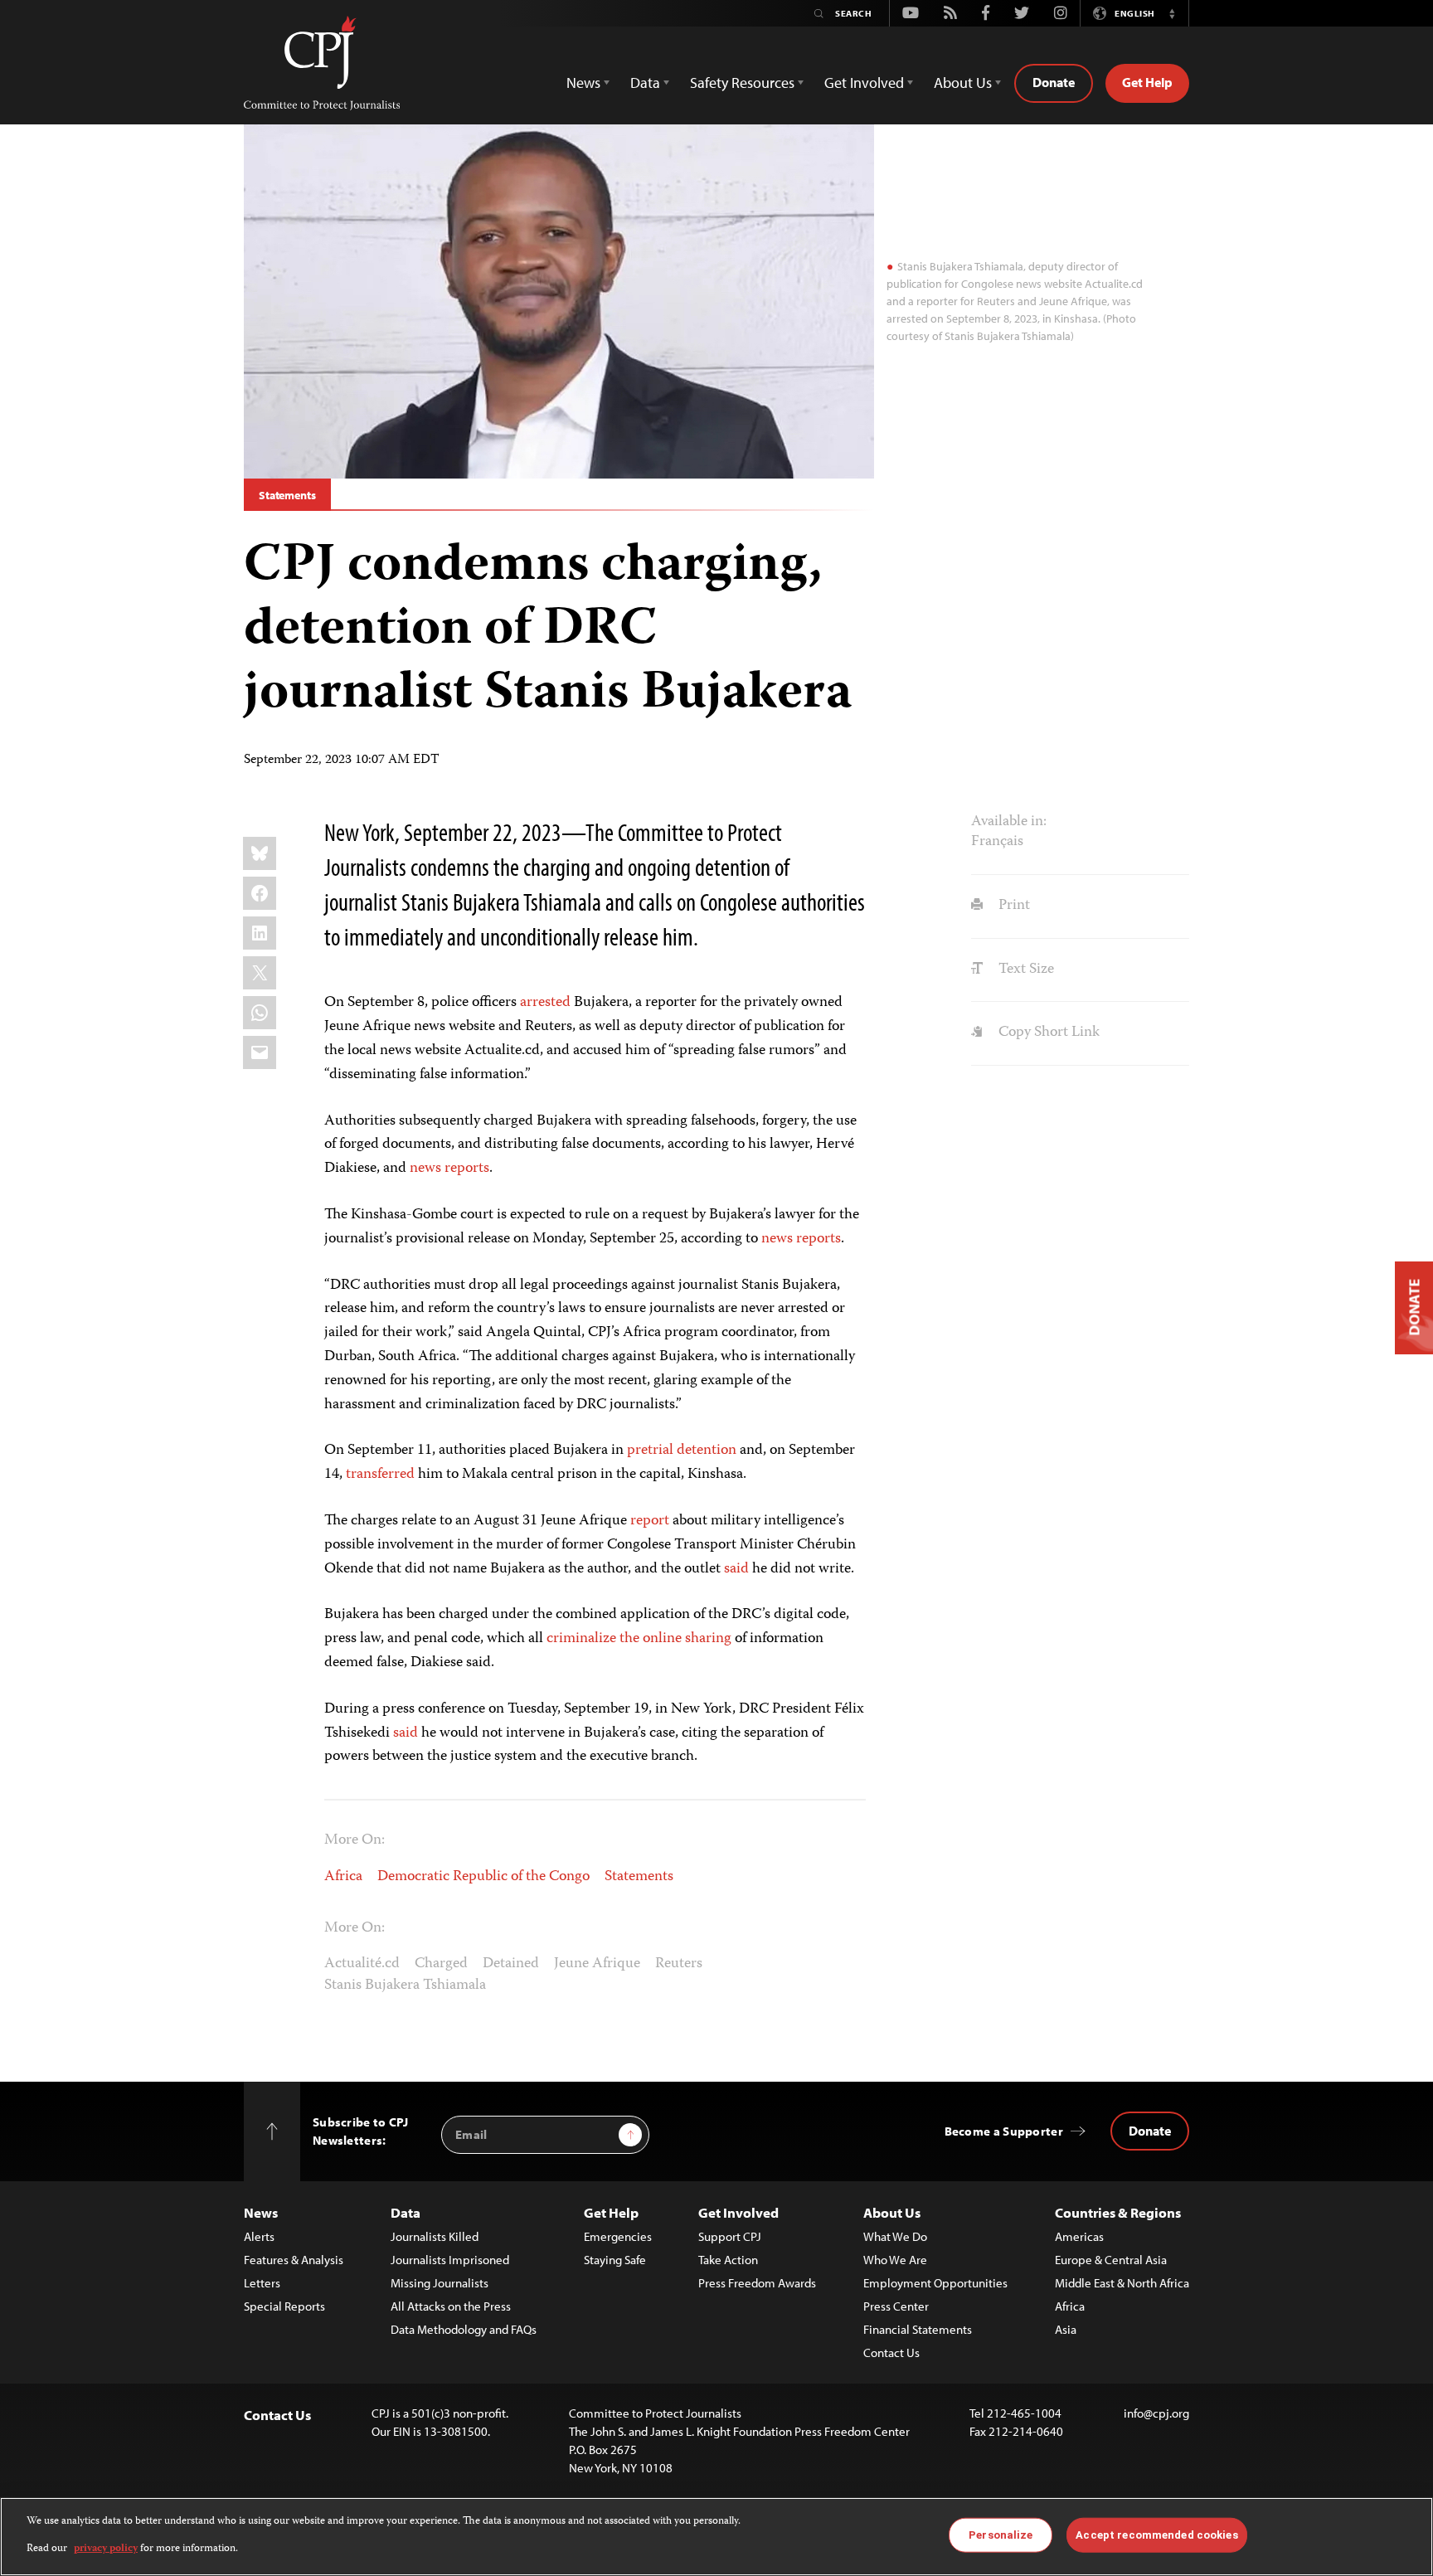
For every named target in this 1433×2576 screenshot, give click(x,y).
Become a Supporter (1004, 2131)
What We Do (895, 2236)
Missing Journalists (440, 2283)
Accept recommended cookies (1156, 2535)
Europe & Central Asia (1111, 2260)
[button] (1172, 13)
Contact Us (891, 2352)
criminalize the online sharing (639, 1639)
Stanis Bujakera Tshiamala (405, 1985)
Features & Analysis (294, 2260)
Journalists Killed (435, 2236)
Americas (1079, 2236)
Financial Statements (918, 2329)
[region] (716, 2537)
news (425, 1169)
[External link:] (344, 1475)
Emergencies (618, 2236)
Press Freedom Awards (757, 2283)
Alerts (259, 2236)
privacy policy (106, 2548)
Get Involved (738, 2212)
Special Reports (284, 2306)
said (736, 1569)
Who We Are (895, 2260)
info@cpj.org (1156, 2413)
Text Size (1024, 970)
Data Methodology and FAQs (464, 2329)
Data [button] (645, 83)
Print (1012, 906)
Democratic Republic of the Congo (483, 1877)
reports (467, 1169)
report (650, 1521)
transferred (380, 1475)
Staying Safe (615, 2260)
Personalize (1001, 2535)
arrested (545, 1003)
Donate (1054, 82)
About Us (892, 2212)
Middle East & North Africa (1122, 2283)
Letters (262, 2283)
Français (997, 842)
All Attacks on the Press (451, 2306)
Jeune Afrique (597, 1964)
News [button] (583, 83)
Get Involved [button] (864, 83)
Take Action (728, 2260)
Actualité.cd (362, 1964)
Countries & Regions (1118, 2212)
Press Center (896, 2306)
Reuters (679, 1964)
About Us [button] (963, 83)
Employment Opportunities (935, 2283)
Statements (287, 495)
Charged (441, 1964)
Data (406, 2212)
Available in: (1009, 822)
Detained (511, 1964)
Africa (343, 1877)
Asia (1066, 2329)
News (261, 2212)
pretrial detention (682, 1451)
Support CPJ (730, 2236)
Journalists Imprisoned (450, 2260)
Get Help (1147, 82)
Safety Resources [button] (742, 83)
